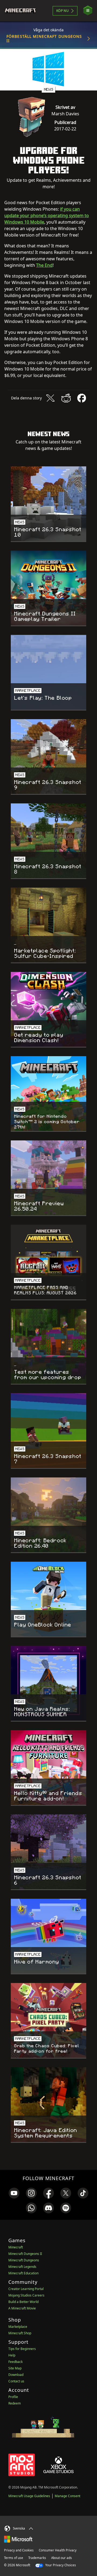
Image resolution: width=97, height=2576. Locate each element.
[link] (14, 2193)
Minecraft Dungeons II (25, 2254)
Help (12, 2355)
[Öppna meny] (88, 11)
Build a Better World (23, 2302)
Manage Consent (67, 2496)
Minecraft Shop (20, 2333)
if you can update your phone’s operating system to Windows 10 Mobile (47, 215)
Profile (13, 2397)
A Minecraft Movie (22, 2308)
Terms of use (14, 2558)
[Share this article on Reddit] (66, 398)
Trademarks (37, 2558)
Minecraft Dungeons (24, 2260)
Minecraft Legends (22, 2267)
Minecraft (16, 2247)
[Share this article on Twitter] (50, 398)
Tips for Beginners (22, 2349)
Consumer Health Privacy (58, 2550)
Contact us (16, 2381)
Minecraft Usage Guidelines (29, 2496)
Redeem (15, 2403)
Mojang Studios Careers (26, 2295)
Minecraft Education (23, 2273)
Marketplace (18, 2327)
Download (16, 2375)
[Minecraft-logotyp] (22, 11)
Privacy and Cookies (19, 2550)
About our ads (62, 2558)
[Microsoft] (18, 2539)
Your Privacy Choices (60, 2565)
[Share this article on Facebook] (82, 398)
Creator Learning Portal (26, 2289)
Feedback (15, 2362)
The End (44, 265)
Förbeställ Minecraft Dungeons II (44, 38)
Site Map (15, 2368)
